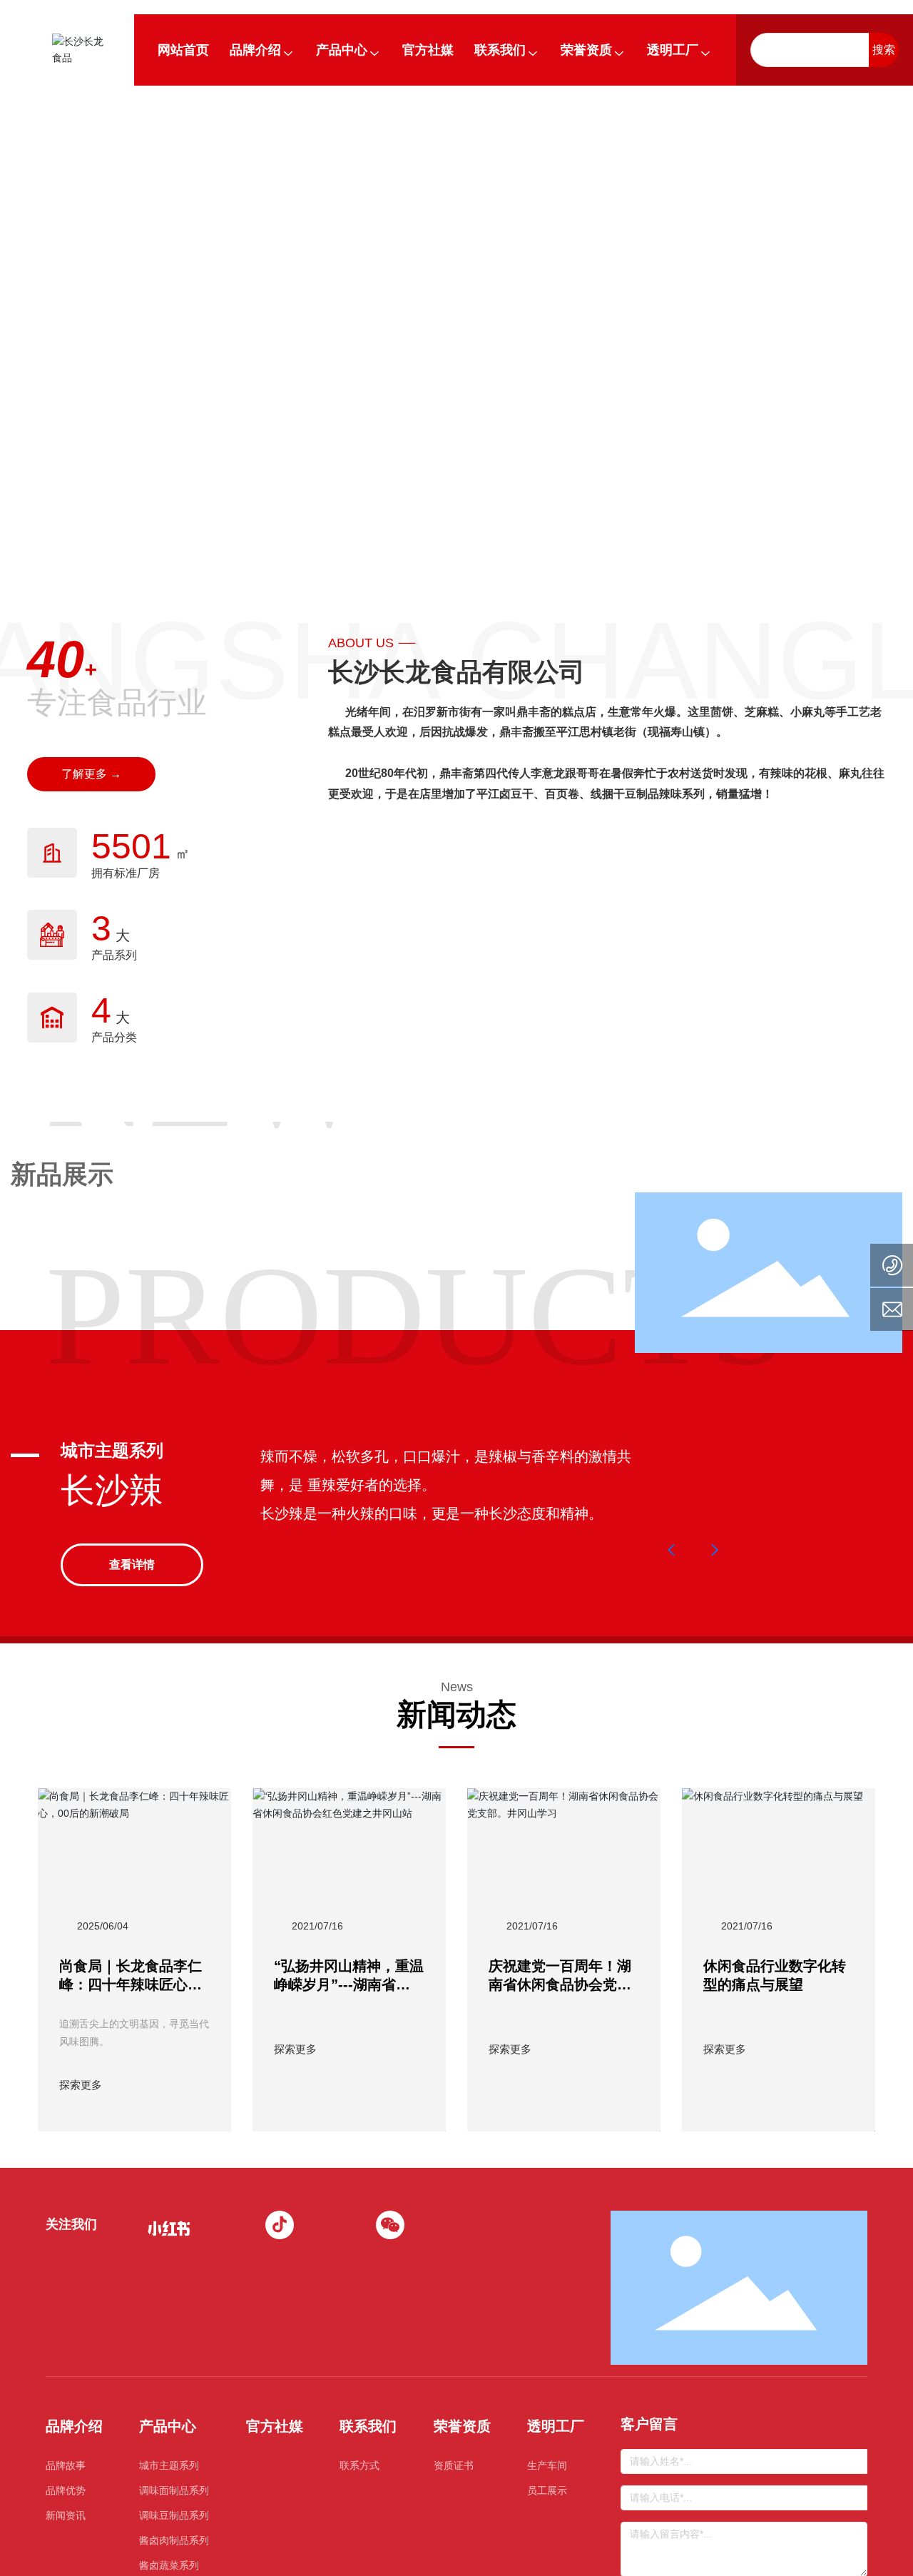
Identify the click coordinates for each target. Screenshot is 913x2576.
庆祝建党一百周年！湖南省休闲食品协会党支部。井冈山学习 (560, 1984)
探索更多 (81, 2085)
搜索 (884, 50)
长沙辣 (112, 1490)
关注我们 (71, 2224)
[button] (672, 1550)
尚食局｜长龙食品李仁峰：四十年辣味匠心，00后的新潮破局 (131, 1984)
